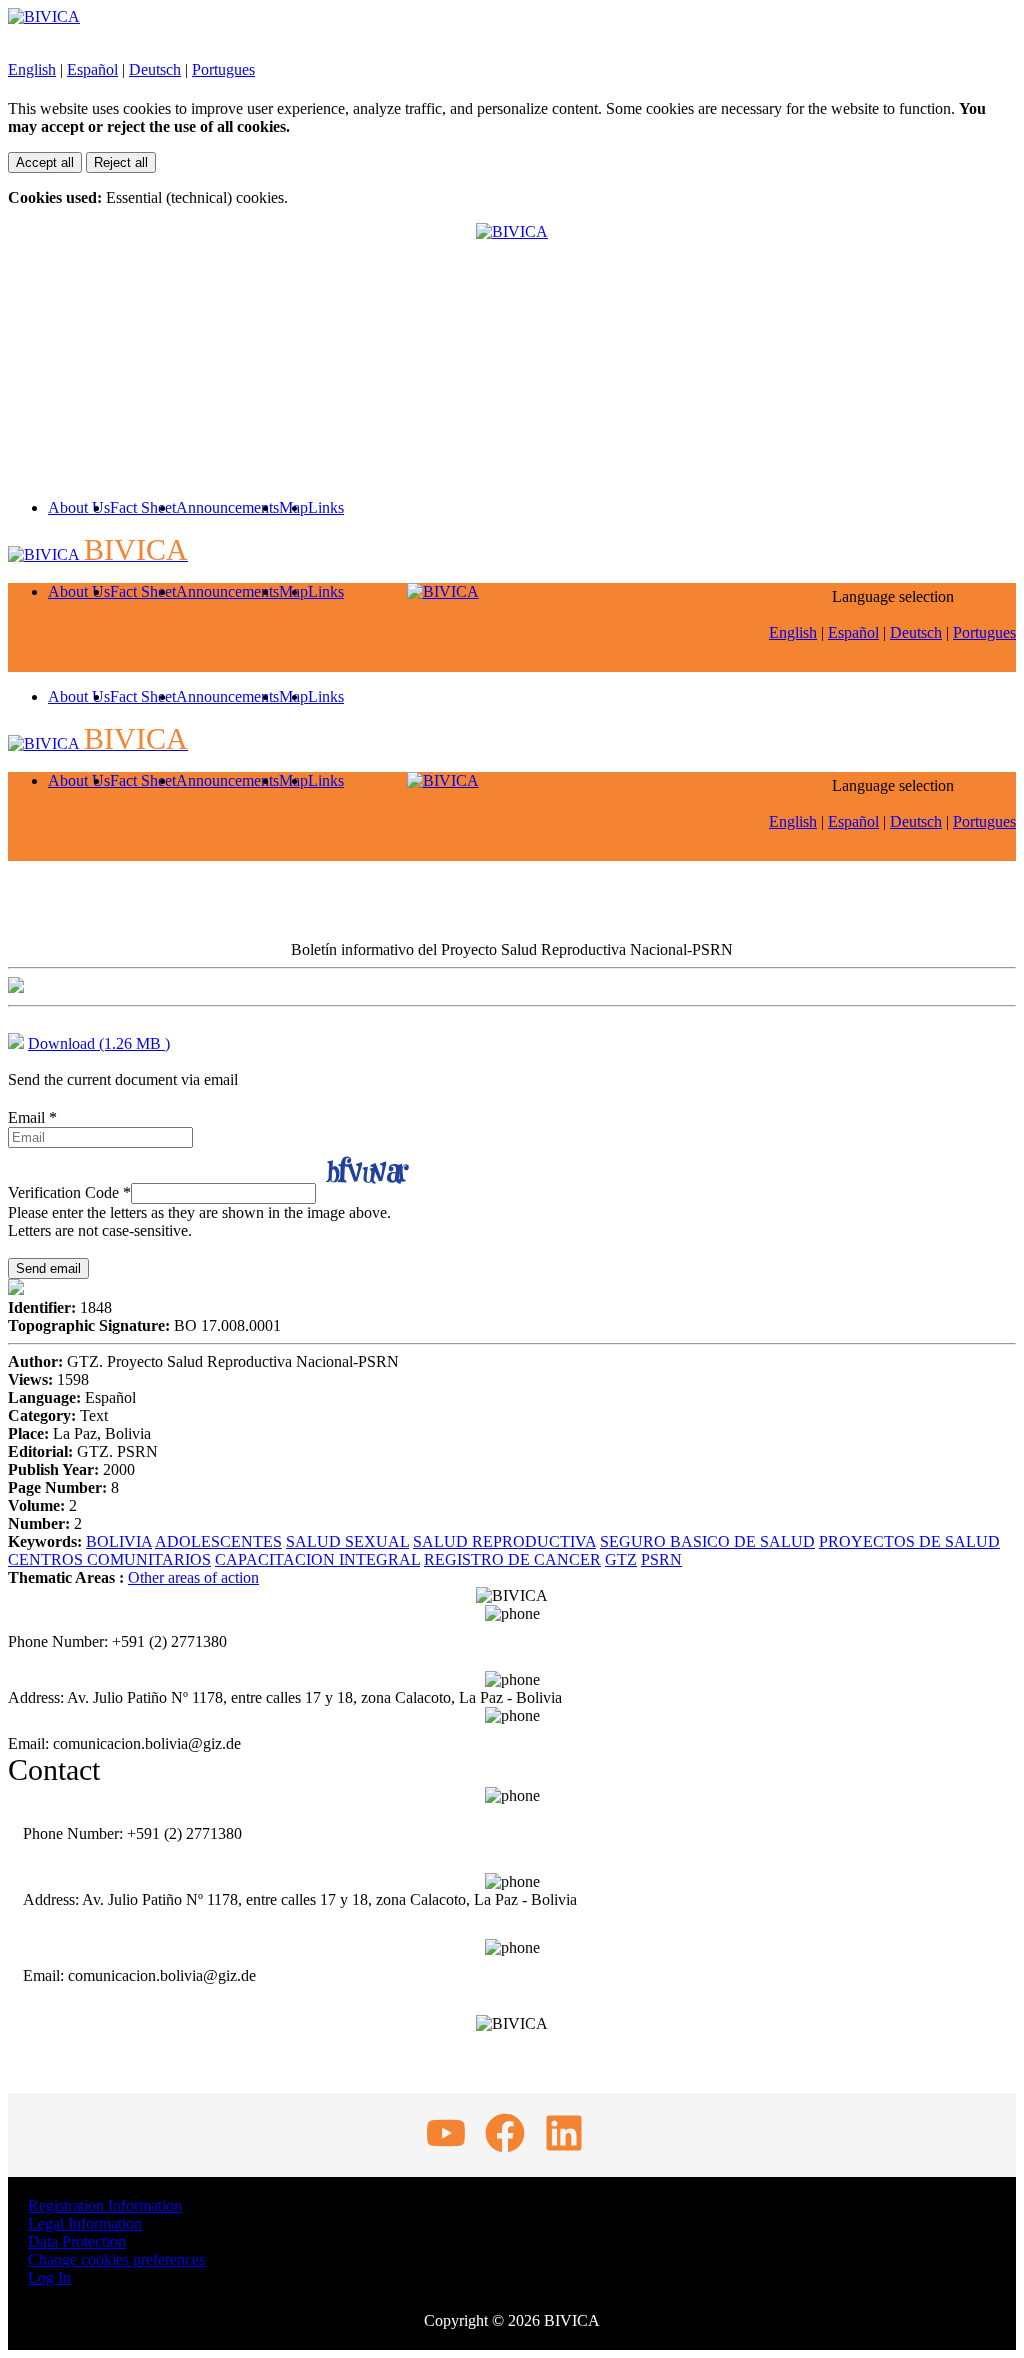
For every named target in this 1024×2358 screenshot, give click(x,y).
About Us (79, 507)
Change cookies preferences (116, 2259)
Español (92, 69)
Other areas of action (193, 1577)
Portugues (223, 69)
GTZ (621, 1559)
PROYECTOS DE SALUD (909, 1541)
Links (326, 507)
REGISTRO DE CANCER (512, 1559)
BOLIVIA (119, 1541)
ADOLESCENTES (218, 1541)
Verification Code (69, 1192)
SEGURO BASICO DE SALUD (707, 1541)
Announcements (227, 507)
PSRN (661, 1559)
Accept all (45, 162)
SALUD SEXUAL (347, 1541)
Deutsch (155, 69)
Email (32, 1117)
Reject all (121, 162)
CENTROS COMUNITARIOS (109, 1559)
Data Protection (77, 2241)
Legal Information (85, 2223)
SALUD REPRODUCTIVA (504, 1541)
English (32, 69)
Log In (49, 2277)
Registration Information (105, 2205)
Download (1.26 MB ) (99, 1043)
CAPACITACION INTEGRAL (317, 1559)
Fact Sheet (143, 507)
